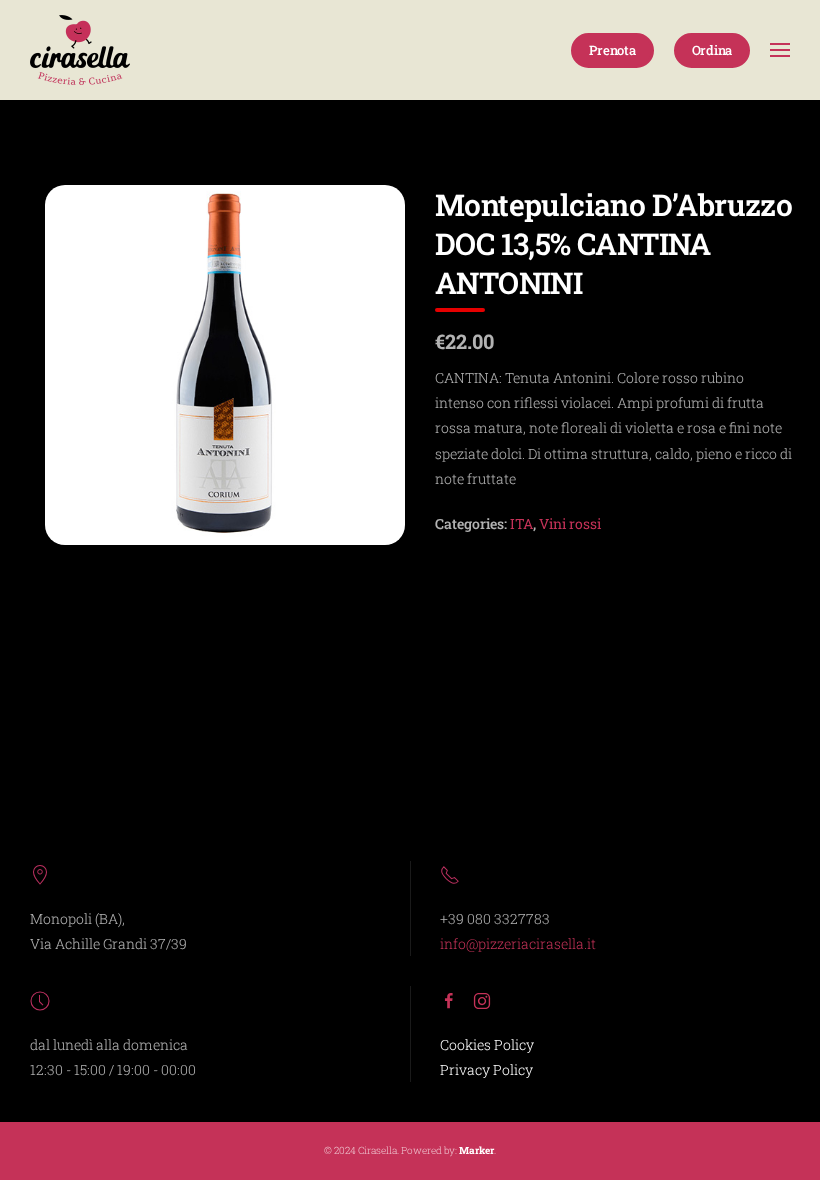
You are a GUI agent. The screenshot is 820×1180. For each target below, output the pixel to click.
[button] (780, 50)
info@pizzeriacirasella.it (518, 943)
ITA (521, 523)
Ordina (712, 50)
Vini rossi (570, 523)
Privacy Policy (486, 1069)
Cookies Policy (487, 1044)
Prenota (612, 50)
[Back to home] (80, 50)
